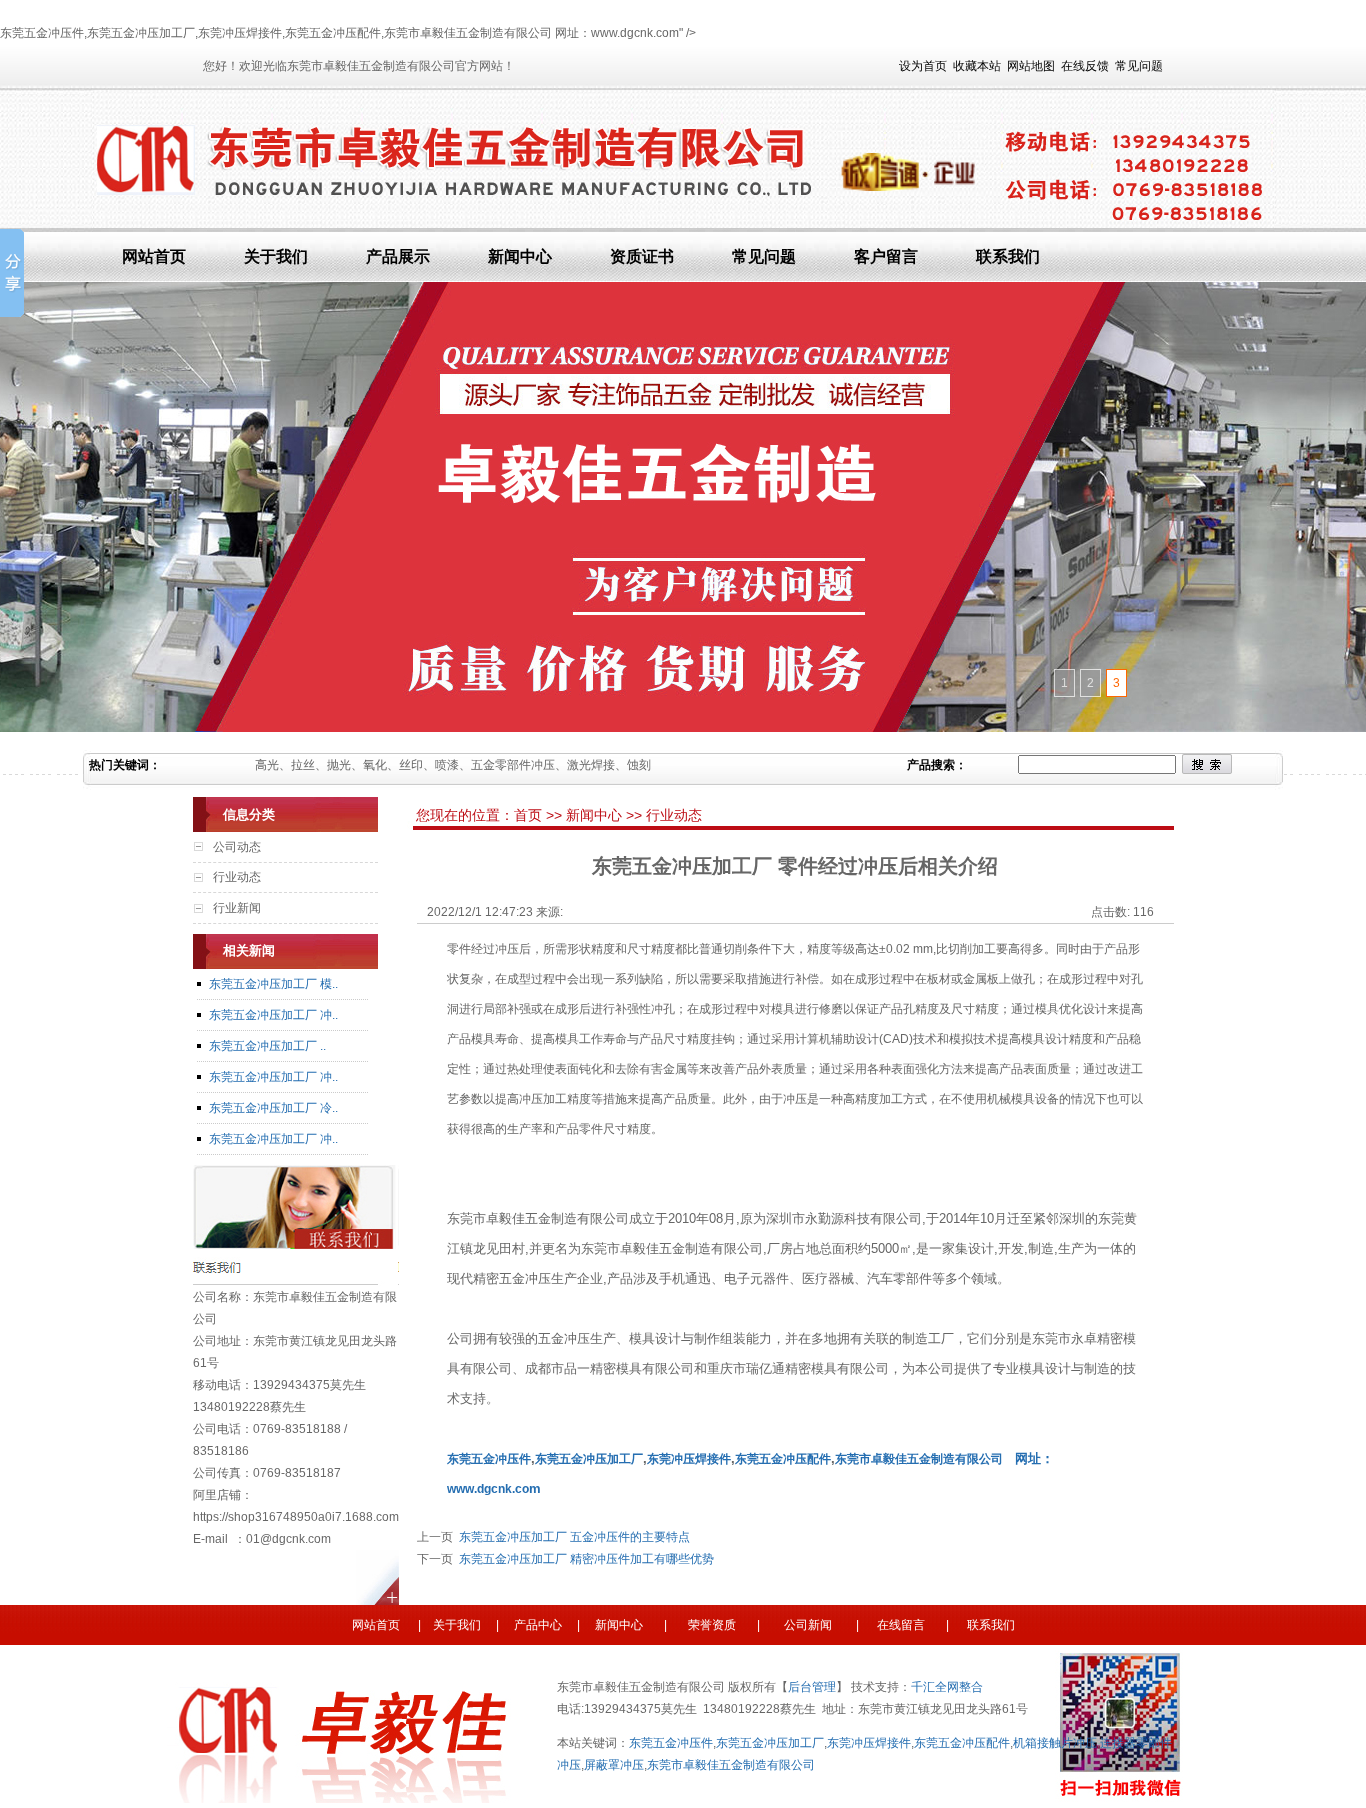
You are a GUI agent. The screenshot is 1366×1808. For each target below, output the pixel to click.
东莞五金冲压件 (671, 1743)
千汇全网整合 (947, 1687)
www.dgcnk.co (488, 1489)
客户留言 (886, 256)
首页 (530, 815)
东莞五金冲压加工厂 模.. (273, 984)
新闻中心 (520, 256)
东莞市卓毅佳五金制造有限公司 (919, 1459)
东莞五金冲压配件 (962, 1743)
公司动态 (237, 847)
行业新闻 (237, 908)
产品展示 (398, 256)
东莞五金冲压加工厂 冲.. (273, 1015)
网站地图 (1031, 66)
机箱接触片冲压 (1055, 1743)
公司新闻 (806, 1625)
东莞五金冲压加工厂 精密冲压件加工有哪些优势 (583, 1559)
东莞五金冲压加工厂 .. (267, 1046)
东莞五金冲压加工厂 (770, 1743)
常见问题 (1139, 66)
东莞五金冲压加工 (583, 1459)
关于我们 (276, 256)
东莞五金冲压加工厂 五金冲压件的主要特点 (571, 1537)
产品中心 (538, 1625)
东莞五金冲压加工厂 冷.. (273, 1108)
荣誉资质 (716, 1625)
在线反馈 (1085, 66)
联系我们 (1008, 256)
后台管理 (812, 1687)
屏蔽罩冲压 (614, 1765)
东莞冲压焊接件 (869, 1743)
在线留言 (899, 1625)
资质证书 (642, 256)
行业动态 (237, 877)
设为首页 (923, 66)
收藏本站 (977, 66)
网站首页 (154, 256)
